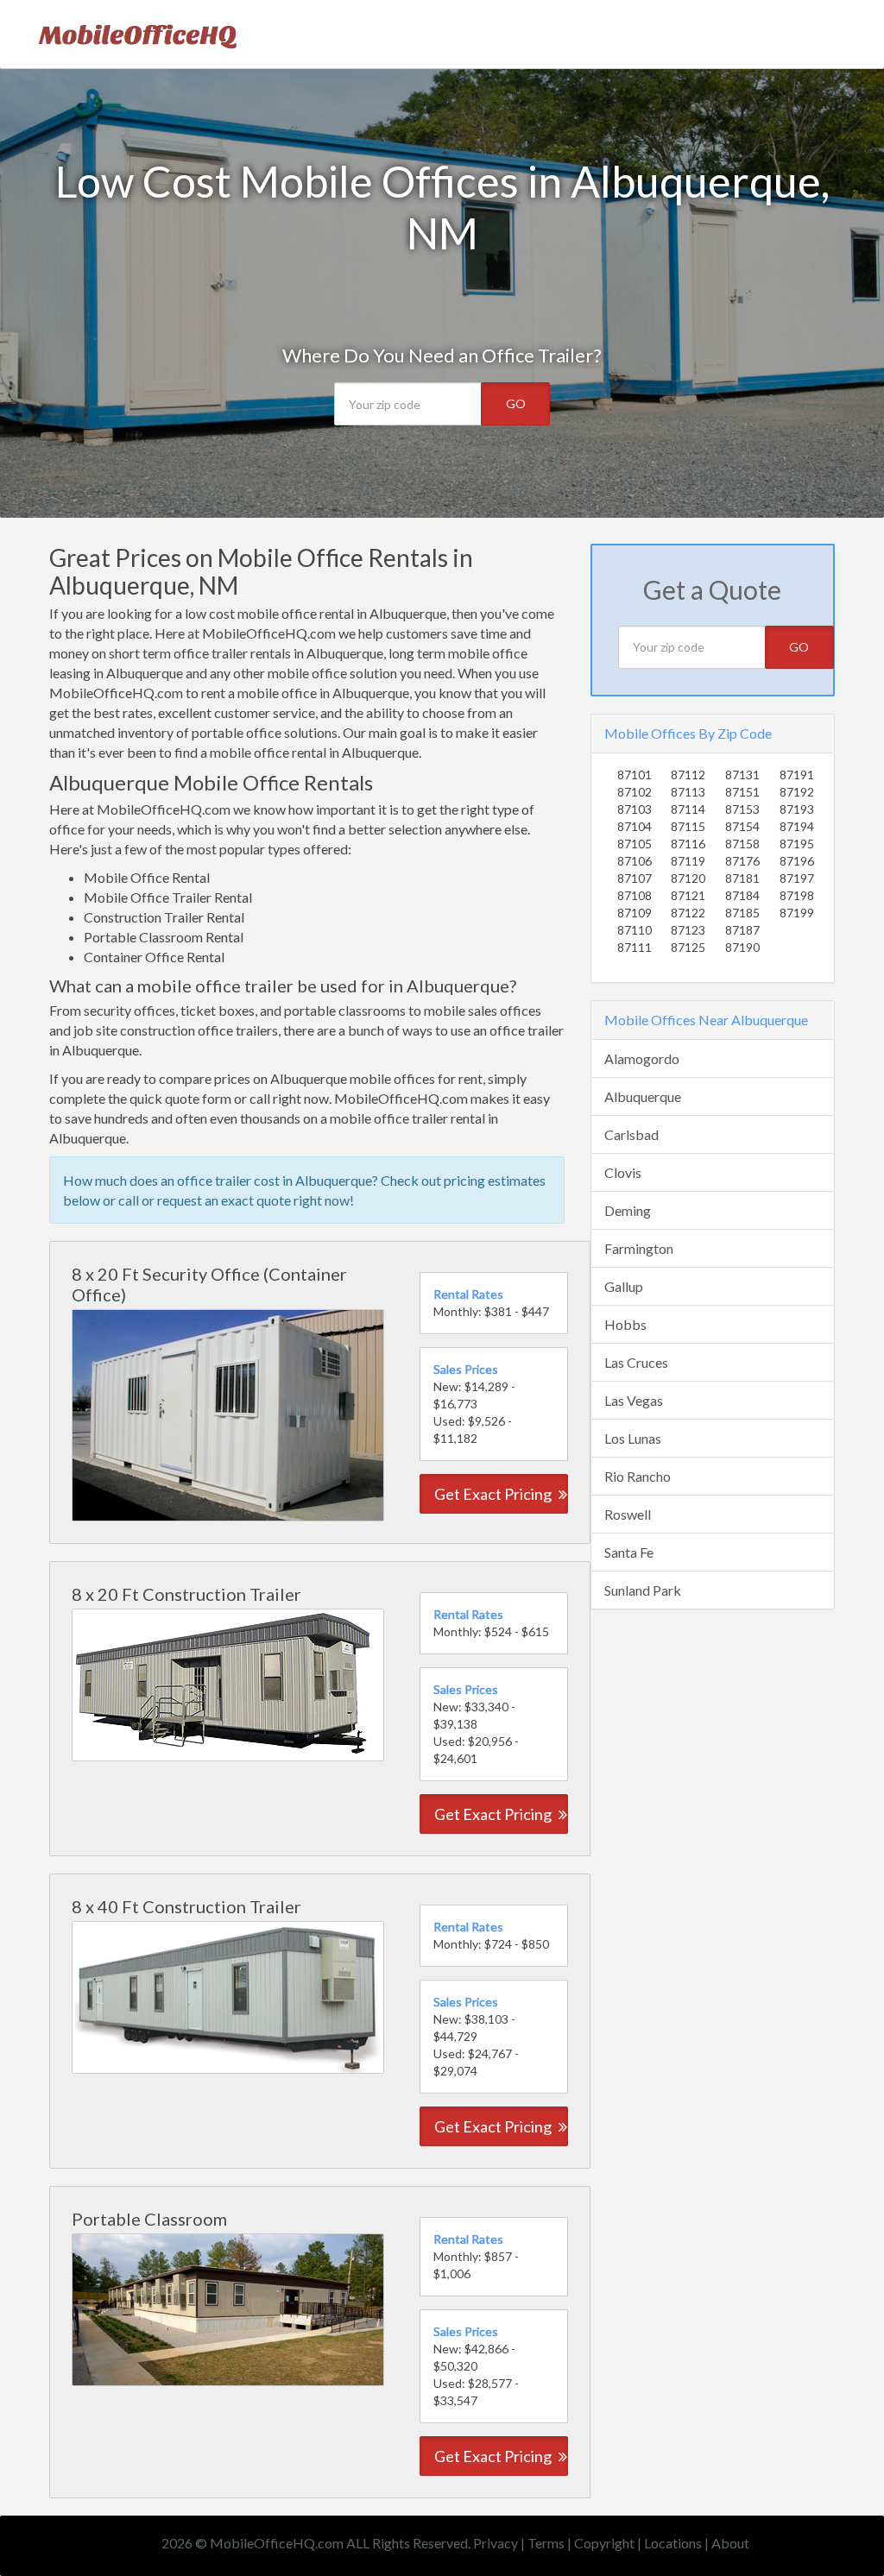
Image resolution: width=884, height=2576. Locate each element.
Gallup (624, 1286)
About (730, 2543)
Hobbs (625, 1324)
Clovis (623, 1172)
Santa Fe (629, 1552)
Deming (628, 1210)
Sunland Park (643, 1590)
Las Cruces (636, 1362)
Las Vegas (634, 1400)
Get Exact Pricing (494, 1494)
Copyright (604, 2543)
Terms (546, 2543)
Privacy (496, 2543)
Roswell (628, 1514)
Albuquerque (643, 1096)
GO (516, 403)
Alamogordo (642, 1058)
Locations (673, 2543)
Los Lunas (633, 1438)
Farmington (639, 1248)
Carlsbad (631, 1134)
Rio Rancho (638, 1476)
